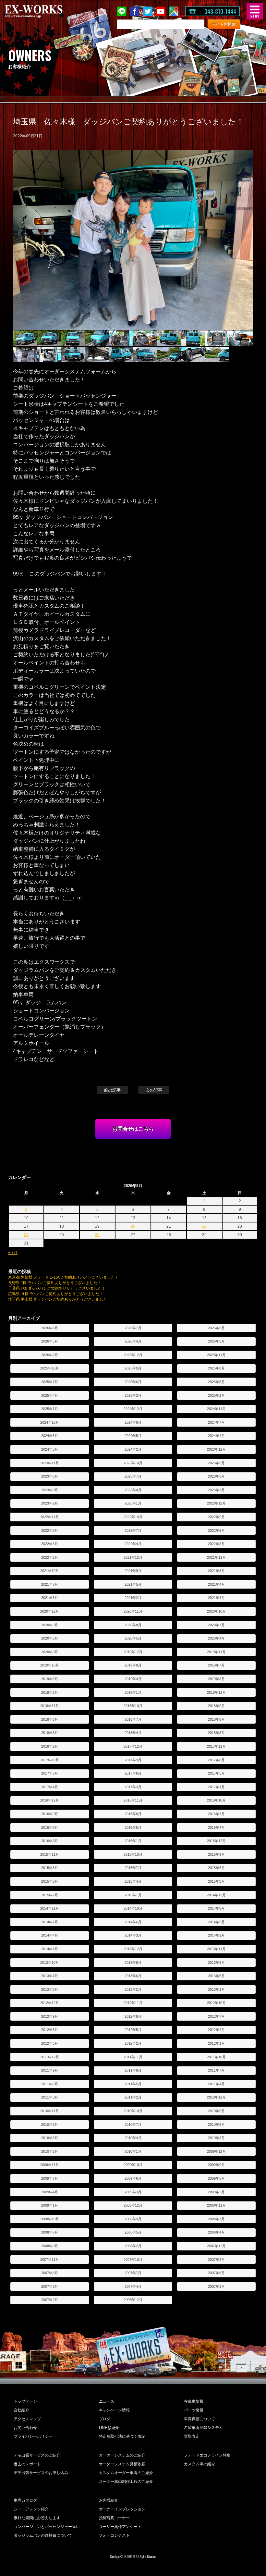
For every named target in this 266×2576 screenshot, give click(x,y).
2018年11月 (50, 1706)
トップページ (25, 2401)
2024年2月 (133, 1449)
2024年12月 (133, 1409)
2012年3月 (50, 2043)
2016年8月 (133, 1814)
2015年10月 (133, 1854)
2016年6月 (50, 1827)
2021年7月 (50, 1584)
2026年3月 (216, 1341)
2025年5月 (216, 1382)
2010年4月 (133, 2138)
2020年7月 (216, 1625)
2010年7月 (133, 2124)
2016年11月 (133, 1800)
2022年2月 (50, 1557)
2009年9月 (216, 2165)
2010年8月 (50, 2124)
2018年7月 (133, 1719)
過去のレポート (27, 2464)
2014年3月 (133, 1935)
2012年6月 (50, 2030)
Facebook (135, 11)
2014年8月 (216, 1908)
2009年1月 (50, 2205)
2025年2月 (216, 1395)
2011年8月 (133, 2070)
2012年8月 (133, 2016)
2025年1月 (50, 1409)
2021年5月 (133, 1584)
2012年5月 (133, 2030)
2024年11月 (216, 1409)
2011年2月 (133, 2097)
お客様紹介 (109, 2500)
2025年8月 (216, 1368)
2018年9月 (216, 1706)
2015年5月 (50, 1881)
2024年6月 (50, 1436)
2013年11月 (216, 1949)
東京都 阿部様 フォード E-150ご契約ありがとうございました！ (64, 1277)
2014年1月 (50, 1949)
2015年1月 (133, 1895)
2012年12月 (50, 2003)
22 (204, 1226)
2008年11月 (216, 2205)
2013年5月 (216, 1976)
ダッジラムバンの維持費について (43, 2535)
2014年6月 (133, 1922)
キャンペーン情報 (115, 2410)
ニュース (107, 2401)
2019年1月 (133, 1692)
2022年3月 (216, 1544)
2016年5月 (133, 1827)
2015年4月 (133, 1881)
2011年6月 (50, 2084)
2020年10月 (216, 1611)
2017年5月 (216, 1773)
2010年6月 (216, 2124)
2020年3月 (50, 1652)
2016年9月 (50, 1814)
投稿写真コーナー (115, 2518)
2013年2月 (133, 1989)
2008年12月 (133, 2205)
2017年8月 (216, 1760)
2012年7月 (216, 2016)
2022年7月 (133, 1530)
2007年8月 (50, 2273)
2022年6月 (216, 1530)
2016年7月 (216, 1814)
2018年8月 (50, 1719)
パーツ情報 (194, 2410)
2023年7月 (133, 1476)
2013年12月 (133, 1949)
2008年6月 (50, 2232)
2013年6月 (133, 1976)
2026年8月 (50, 1328)
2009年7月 (50, 2178)
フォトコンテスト (115, 2535)
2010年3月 (216, 2138)
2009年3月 (133, 2192)
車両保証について (199, 2419)
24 (26, 1235)
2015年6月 (216, 1868)
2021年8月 (216, 1571)
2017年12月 (133, 1746)
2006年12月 (133, 2300)
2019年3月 (216, 1679)
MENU (255, 11)
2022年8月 (50, 1530)
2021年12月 (133, 1557)
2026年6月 (216, 1328)
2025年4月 (50, 1395)
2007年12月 (216, 2246)
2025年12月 (133, 1355)
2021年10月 (50, 1571)
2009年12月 (216, 2151)
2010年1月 (133, 2151)
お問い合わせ (25, 2428)
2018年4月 (133, 1733)
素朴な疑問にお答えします (37, 2518)
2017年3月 (133, 1787)
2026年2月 (50, 1355)
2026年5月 (50, 1341)
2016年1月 (133, 1841)
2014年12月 (216, 1895)
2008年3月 (50, 2246)
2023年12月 (216, 1449)
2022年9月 (216, 1517)
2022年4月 (133, 1544)
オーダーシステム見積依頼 (122, 2464)
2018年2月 (50, 1746)
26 (97, 1235)
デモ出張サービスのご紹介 (37, 2455)
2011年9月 (50, 2070)
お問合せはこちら (133, 1129)
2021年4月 (216, 1584)
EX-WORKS (44, 11)
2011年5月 (133, 2084)
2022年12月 (216, 1503)
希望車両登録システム (203, 2428)
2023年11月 (50, 1463)
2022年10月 (133, 1517)
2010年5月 (50, 2138)
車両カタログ (25, 2500)
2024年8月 (133, 1422)
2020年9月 (50, 1625)
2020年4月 (216, 1638)
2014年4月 (50, 1935)
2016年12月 (50, 1800)
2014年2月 (216, 1935)
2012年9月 (50, 2016)
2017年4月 (50, 1787)
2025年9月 (133, 1368)
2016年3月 (50, 1841)
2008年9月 (133, 2219)
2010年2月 (50, 2151)
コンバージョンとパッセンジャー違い (47, 2527)
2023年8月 (50, 1476)
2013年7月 (50, 1976)
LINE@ (122, 11)
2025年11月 (216, 1355)
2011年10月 (216, 2057)
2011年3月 (50, 2097)
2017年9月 (133, 1760)
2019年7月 (216, 1665)
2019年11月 (216, 1652)
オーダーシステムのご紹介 (122, 2455)
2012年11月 (133, 2003)
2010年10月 (133, 2111)
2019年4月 (133, 1679)
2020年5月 (133, 1638)
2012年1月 (216, 2043)
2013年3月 (50, 1989)
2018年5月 (50, 1733)
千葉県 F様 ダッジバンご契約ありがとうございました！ (57, 1288)
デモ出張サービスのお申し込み (41, 2473)
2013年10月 (50, 1963)
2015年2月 (50, 1895)
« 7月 (13, 1253)
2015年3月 (216, 1881)
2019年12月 (133, 1652)
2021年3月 (50, 1598)
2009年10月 (133, 2165)
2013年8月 (216, 1963)
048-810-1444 (220, 11)
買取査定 (192, 2436)
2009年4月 (50, 2192)
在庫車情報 (194, 2401)
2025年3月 (133, 1395)
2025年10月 (50, 1368)
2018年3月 (216, 1733)
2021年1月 (216, 1598)
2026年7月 (133, 1328)
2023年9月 (216, 1463)
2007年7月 (133, 2273)
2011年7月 (216, 2070)
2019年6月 (50, 1679)
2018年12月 (216, 1692)
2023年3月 (216, 1490)
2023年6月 (216, 1476)
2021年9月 (133, 1571)
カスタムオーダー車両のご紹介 (126, 2473)
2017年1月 (216, 1787)
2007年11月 (50, 2260)
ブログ (105, 2419)
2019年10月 (50, 1665)
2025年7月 (50, 1382)
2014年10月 (133, 1908)
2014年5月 (216, 1922)
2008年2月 (133, 2246)
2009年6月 (133, 2178)
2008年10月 (50, 2219)
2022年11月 (50, 1517)
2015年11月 (50, 1854)
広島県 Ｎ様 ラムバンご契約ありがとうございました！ (56, 1294)
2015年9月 (216, 1854)
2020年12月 (50, 1611)
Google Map (174, 11)
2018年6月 (216, 1719)
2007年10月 (133, 2260)
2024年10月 (50, 1422)
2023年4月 (133, 1490)
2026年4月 (133, 1341)
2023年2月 (50, 1503)
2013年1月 (216, 1989)
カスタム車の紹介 (199, 2464)
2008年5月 (133, 2232)
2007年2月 (50, 2300)
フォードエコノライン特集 (207, 2455)
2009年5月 (216, 2178)
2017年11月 (216, 1746)
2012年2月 (133, 2043)
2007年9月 (216, 2260)
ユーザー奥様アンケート (120, 2527)
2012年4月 (216, 2030)
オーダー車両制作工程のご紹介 (126, 2482)
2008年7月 (216, 2219)
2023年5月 (50, 1490)
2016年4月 (216, 1827)
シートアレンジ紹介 (31, 2509)
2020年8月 (133, 1625)
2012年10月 (216, 2003)
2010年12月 (216, 2097)
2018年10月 (133, 1706)
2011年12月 (50, 2057)
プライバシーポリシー (33, 2436)
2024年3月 (50, 1449)
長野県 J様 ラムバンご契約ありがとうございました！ (55, 1283)
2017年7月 (50, 1773)
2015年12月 (216, 1841)
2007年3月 (216, 2286)
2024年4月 (216, 1436)
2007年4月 (133, 2286)
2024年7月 (216, 1422)
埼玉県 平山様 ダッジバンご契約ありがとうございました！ (60, 1299)
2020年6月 (50, 1638)
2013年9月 (133, 1963)
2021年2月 (133, 1598)
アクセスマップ (27, 2419)
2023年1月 (133, 1503)
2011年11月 (133, 2057)
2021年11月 (216, 1557)
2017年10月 (50, 1760)
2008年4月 (216, 2232)
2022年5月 (50, 1544)
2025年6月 (133, 1382)
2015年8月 (50, 1868)
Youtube (161, 11)
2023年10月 (133, 1463)
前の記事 (112, 1090)
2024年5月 (133, 1436)
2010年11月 (50, 2111)
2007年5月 (50, 2286)
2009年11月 (50, 2165)
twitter (148, 11)
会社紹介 (21, 2410)
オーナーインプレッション (122, 2509)
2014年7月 (50, 1922)
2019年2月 (50, 1692)
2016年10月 (216, 1800)
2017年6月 (133, 1773)
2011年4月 (216, 2084)
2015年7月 (133, 1868)
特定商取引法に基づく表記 (122, 2436)
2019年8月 (133, 1665)
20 (133, 1226)
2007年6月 (216, 2273)
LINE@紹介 (109, 2428)
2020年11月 (133, 1611)
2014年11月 (50, 1908)
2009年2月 (216, 2192)
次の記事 (154, 1090)
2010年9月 (216, 2111)
